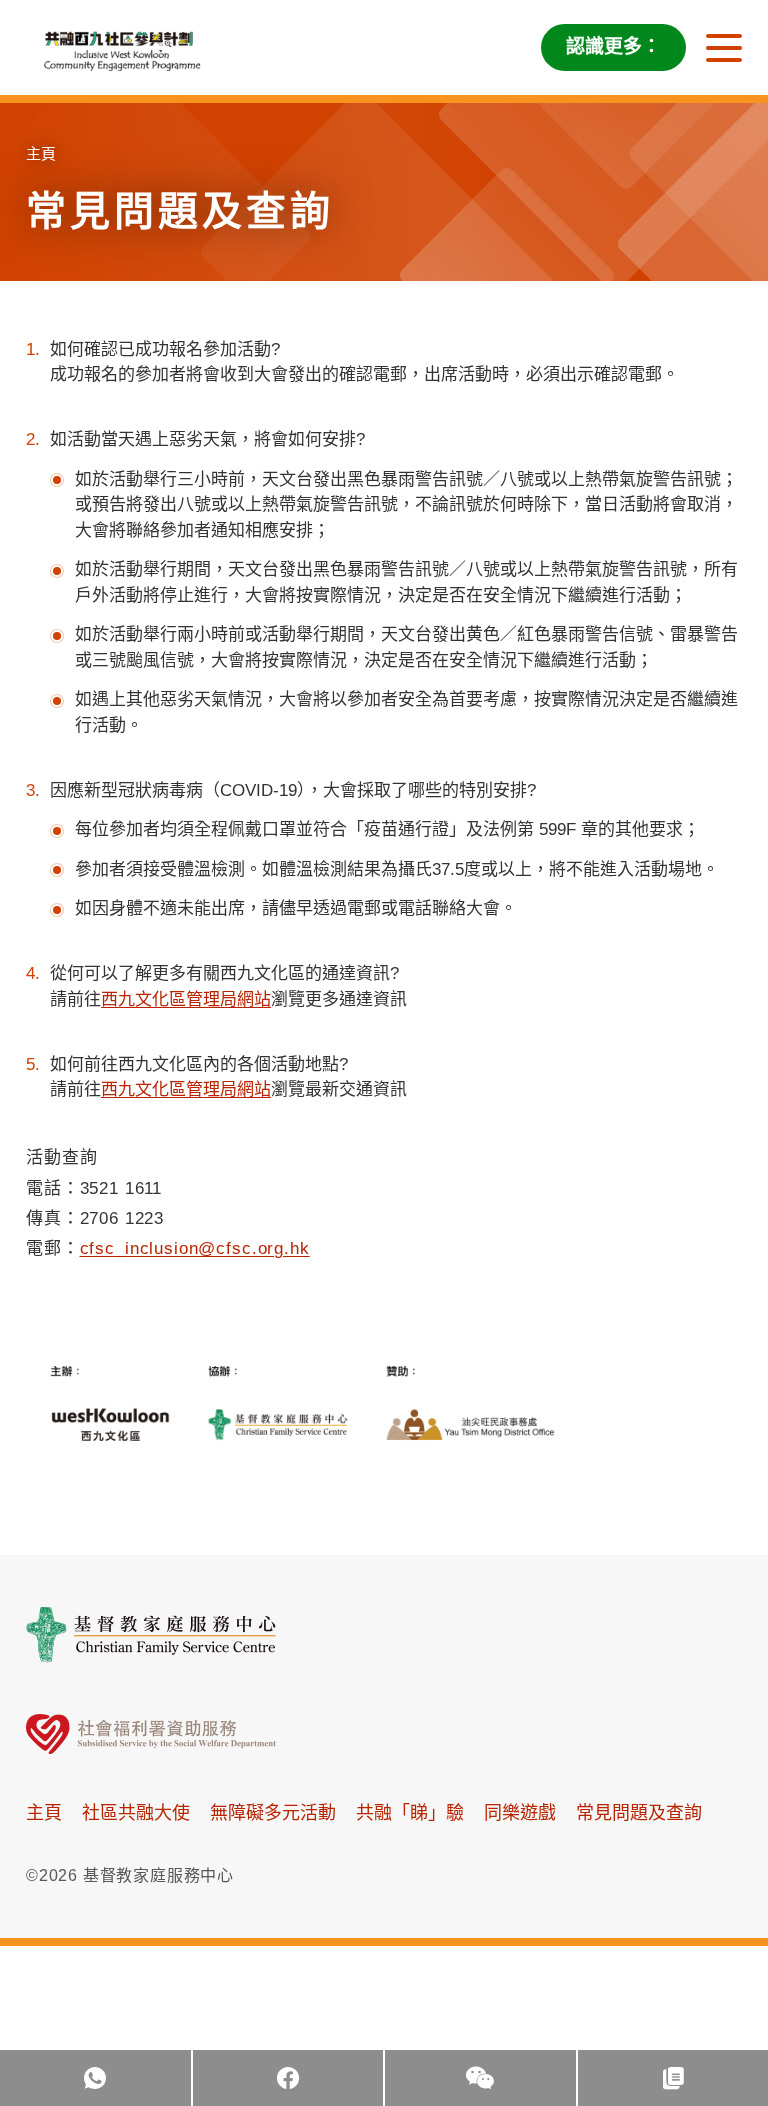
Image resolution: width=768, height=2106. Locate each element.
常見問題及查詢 (639, 1813)
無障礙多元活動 (273, 1813)
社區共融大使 (136, 1813)
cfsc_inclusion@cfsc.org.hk (195, 1248)
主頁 (41, 153)
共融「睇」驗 (410, 1813)
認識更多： (613, 46)
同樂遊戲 (520, 1813)
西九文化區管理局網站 (186, 999)
